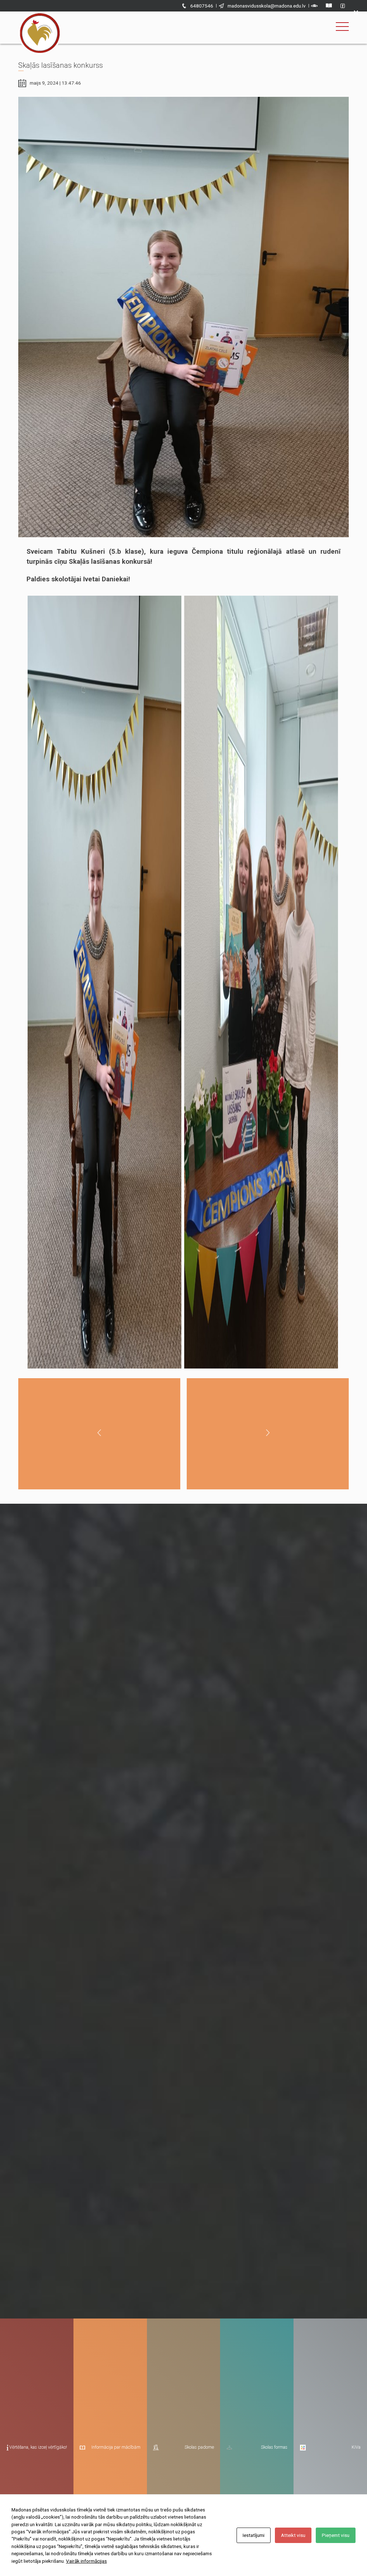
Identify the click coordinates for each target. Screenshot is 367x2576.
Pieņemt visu (336, 2535)
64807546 (202, 6)
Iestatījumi (254, 2535)
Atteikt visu (293, 2535)
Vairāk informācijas (86, 2561)
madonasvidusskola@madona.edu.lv (267, 6)
